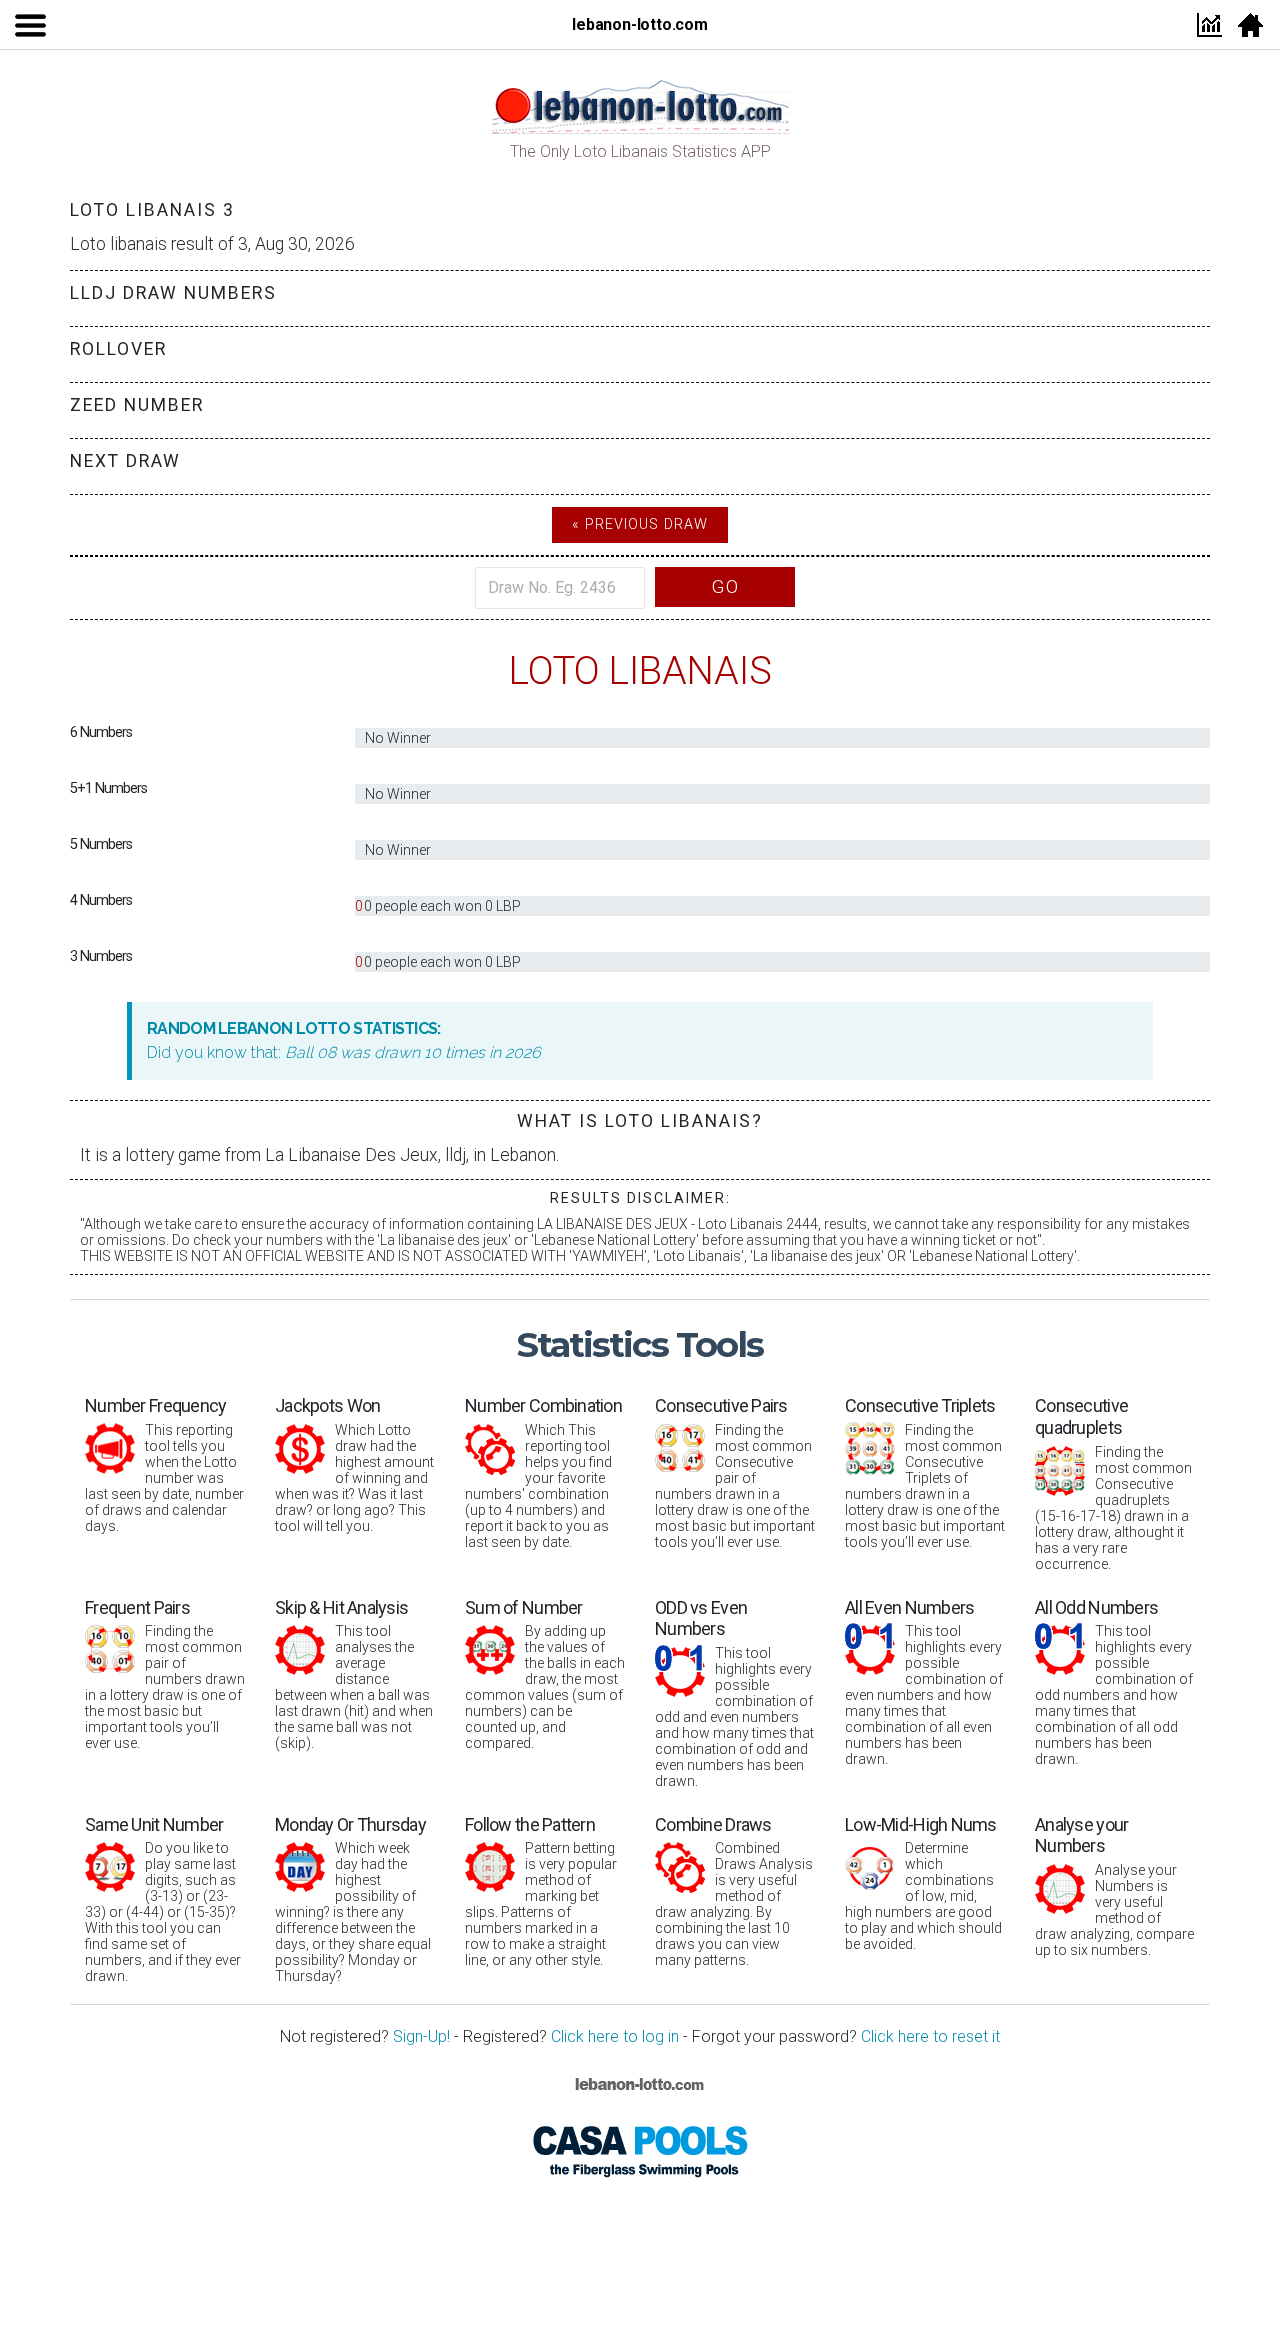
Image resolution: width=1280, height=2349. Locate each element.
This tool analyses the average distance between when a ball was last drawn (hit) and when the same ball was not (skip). (354, 1674)
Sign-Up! (421, 2036)
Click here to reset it (930, 2036)
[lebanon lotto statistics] (640, 105)
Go (725, 586)
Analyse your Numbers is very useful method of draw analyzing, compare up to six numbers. (1114, 1886)
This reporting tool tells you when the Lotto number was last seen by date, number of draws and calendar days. (164, 1464)
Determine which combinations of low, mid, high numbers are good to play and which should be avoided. (923, 1883)
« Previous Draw (640, 524)
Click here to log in (615, 2036)
